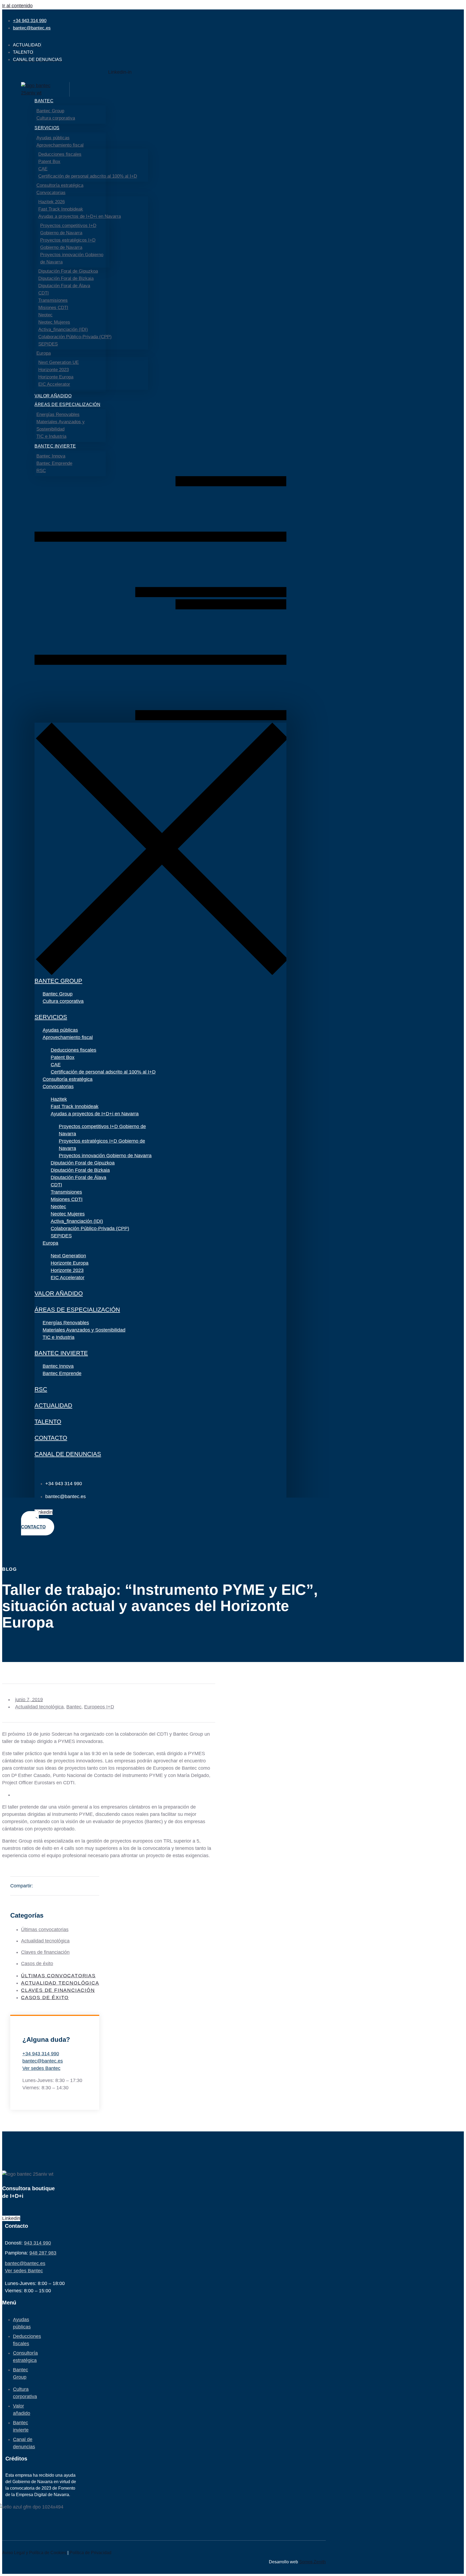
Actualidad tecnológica (39, 1707)
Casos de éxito (37, 1964)
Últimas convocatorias (45, 1930)
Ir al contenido (17, 6)
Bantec (74, 1707)
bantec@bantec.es (43, 2061)
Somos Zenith (312, 2562)
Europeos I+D (99, 1707)
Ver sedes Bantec (41, 2068)
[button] (160, 599)
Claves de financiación (45, 1952)
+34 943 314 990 (41, 2054)
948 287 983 (43, 2253)
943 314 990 (37, 2243)
